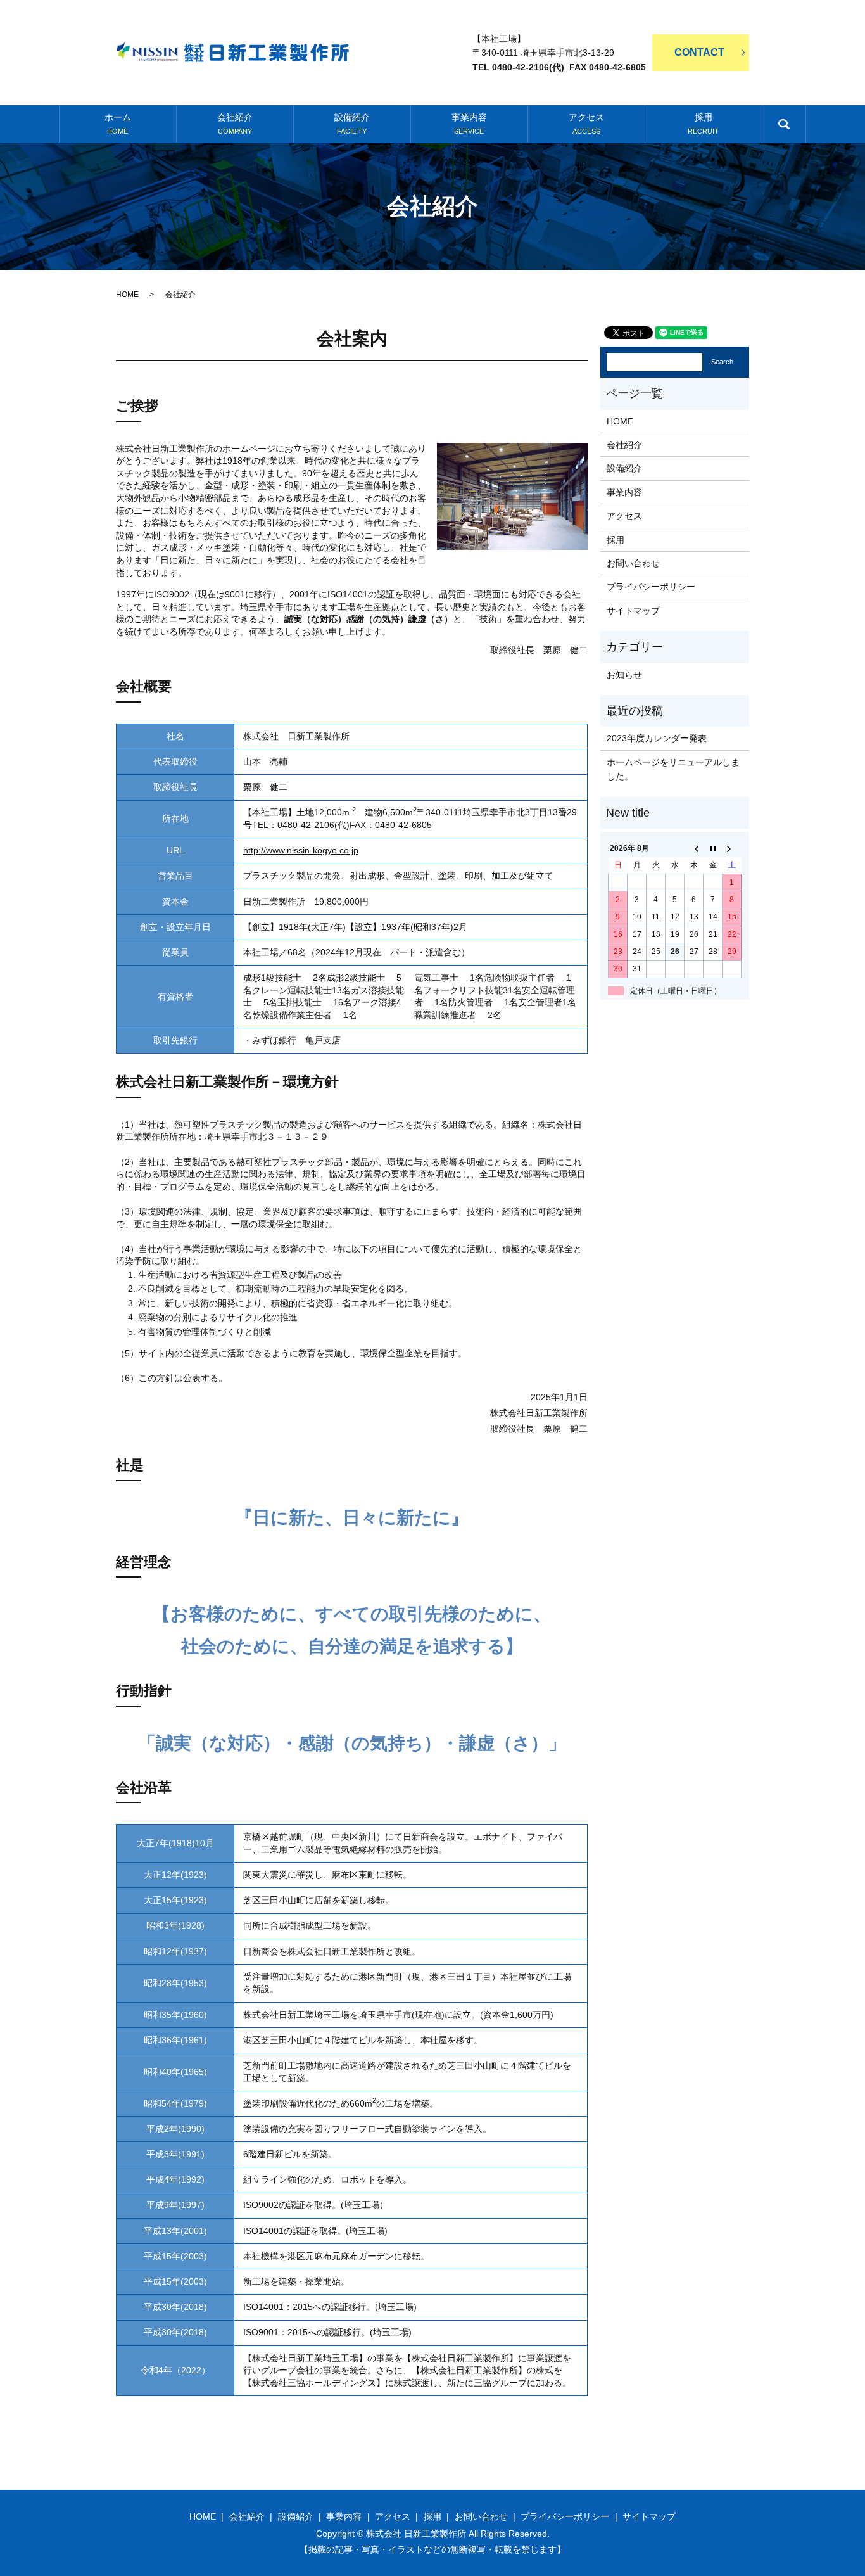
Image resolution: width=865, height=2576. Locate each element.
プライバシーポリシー (651, 587)
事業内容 (469, 124)
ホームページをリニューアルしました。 (673, 769)
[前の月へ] (694, 848)
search (797, 131)
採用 (703, 124)
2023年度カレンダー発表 (657, 738)
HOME (127, 295)
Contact (699, 52)
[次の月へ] (732, 848)
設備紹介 (352, 124)
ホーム (118, 124)
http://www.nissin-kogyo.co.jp (301, 850)
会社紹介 (235, 124)
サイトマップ (633, 611)
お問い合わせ (633, 563)
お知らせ (624, 675)
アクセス (586, 124)
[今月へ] (713, 848)
